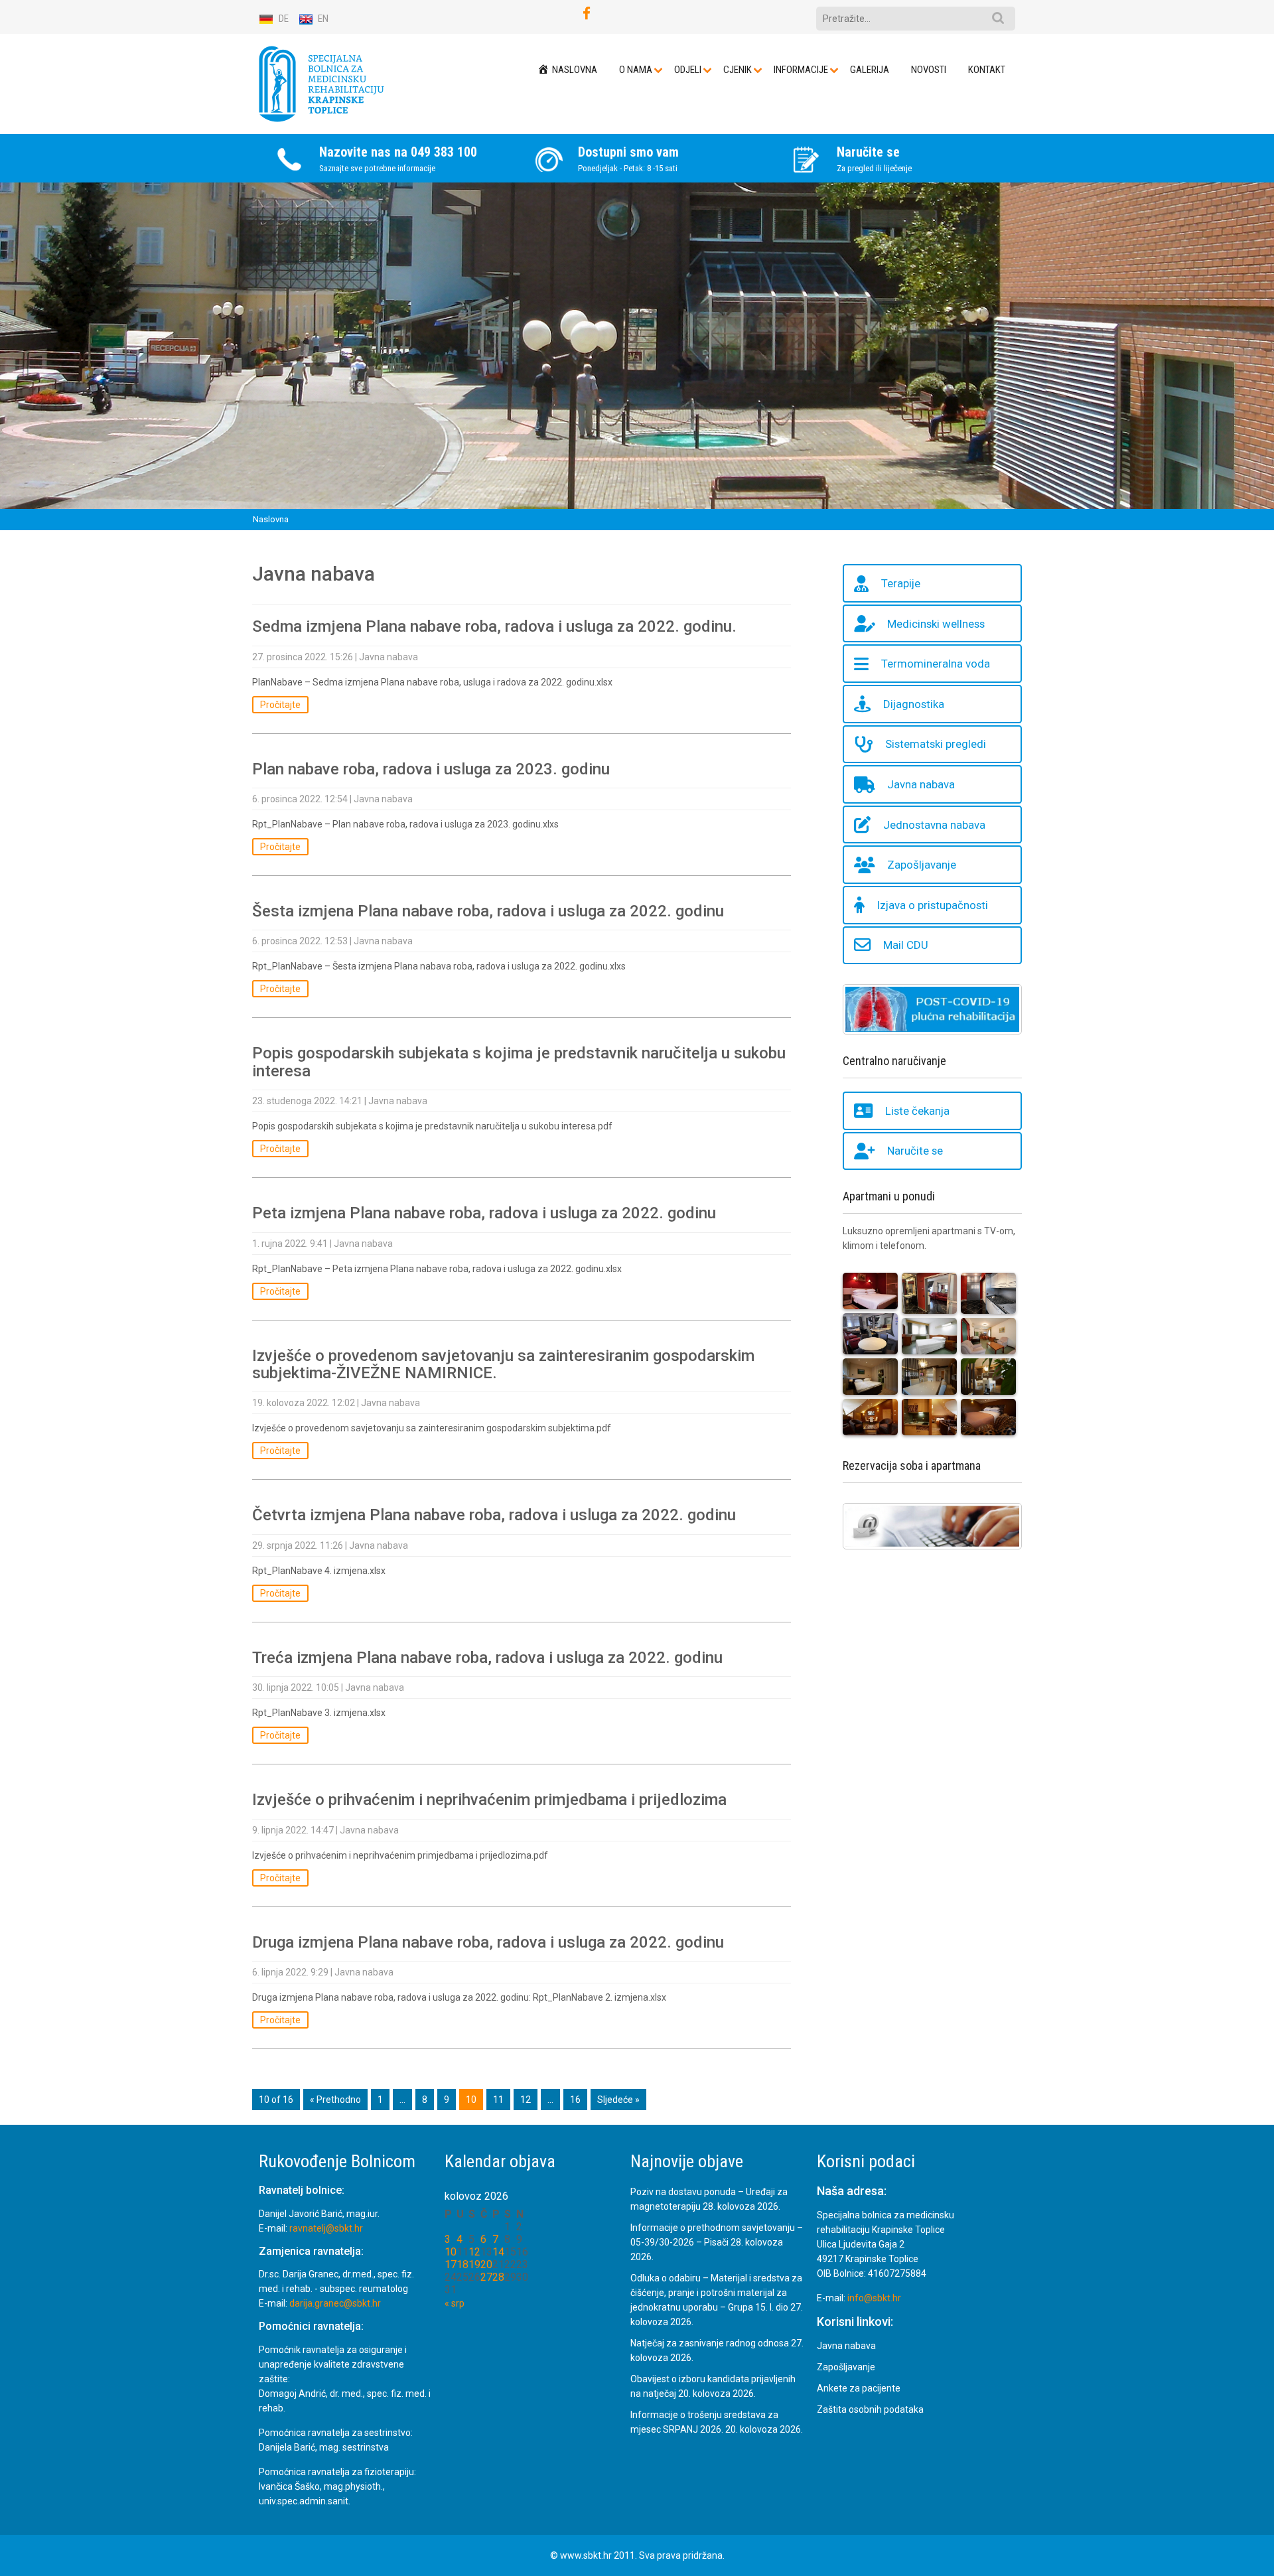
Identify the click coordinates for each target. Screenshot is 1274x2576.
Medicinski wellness (936, 624)
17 (451, 2264)
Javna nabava (389, 657)
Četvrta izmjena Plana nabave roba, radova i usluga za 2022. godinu (494, 1516)
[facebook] (587, 14)
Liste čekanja (917, 1111)
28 (498, 2277)
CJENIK (738, 70)
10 (451, 2252)
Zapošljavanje (922, 865)
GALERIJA (870, 70)
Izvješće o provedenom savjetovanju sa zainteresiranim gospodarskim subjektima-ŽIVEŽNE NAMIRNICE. (503, 1364)
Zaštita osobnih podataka (870, 2409)
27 (486, 2277)
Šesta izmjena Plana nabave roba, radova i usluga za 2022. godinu (488, 911)
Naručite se (915, 1151)
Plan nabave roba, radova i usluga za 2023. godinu (431, 769)
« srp (455, 2303)
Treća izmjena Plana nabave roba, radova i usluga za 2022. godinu (487, 1658)
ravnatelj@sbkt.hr (326, 2228)
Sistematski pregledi (936, 745)
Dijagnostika (914, 704)
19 (474, 2264)
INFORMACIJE (801, 70)
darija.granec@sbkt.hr (335, 2303)
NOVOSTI (929, 70)
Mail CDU (906, 946)
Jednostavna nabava (934, 825)
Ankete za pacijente (859, 2388)
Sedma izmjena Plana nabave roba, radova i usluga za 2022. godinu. (494, 627)
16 (575, 2100)
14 (498, 2252)
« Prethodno (335, 2100)
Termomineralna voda (936, 664)
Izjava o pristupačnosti (933, 905)
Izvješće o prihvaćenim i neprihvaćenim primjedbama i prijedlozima (489, 1800)
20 (486, 2264)
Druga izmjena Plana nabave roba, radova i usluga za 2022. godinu (488, 1942)
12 (526, 2100)
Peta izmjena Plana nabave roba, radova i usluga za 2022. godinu (484, 1213)
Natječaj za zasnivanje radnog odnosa (710, 2343)
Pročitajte (280, 705)
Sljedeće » (618, 2100)
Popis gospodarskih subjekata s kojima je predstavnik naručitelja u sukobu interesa (519, 1062)
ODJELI (688, 70)
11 (498, 2100)
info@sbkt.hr (874, 2298)
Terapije (901, 583)
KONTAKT (987, 70)
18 (462, 2264)
